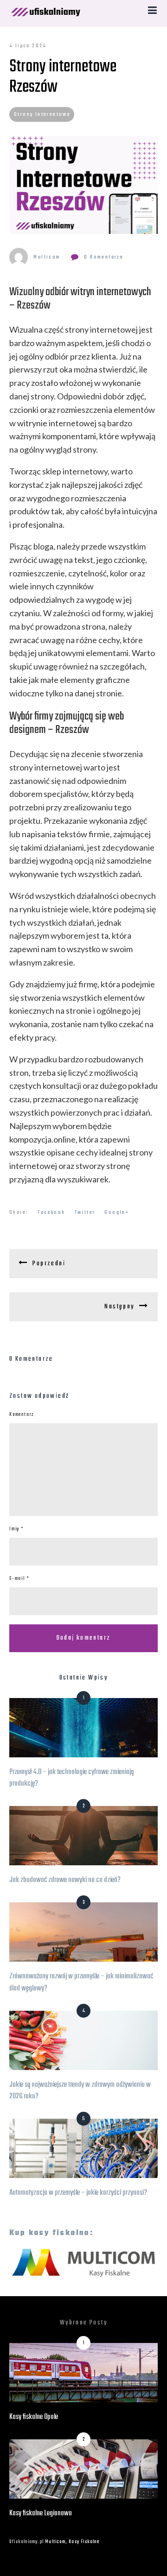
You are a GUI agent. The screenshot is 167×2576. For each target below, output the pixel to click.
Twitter (85, 1212)
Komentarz (22, 1415)
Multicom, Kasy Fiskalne (72, 2542)
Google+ (117, 1212)
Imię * (16, 1529)
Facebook (51, 1212)
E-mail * (19, 1579)
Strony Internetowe (42, 114)
